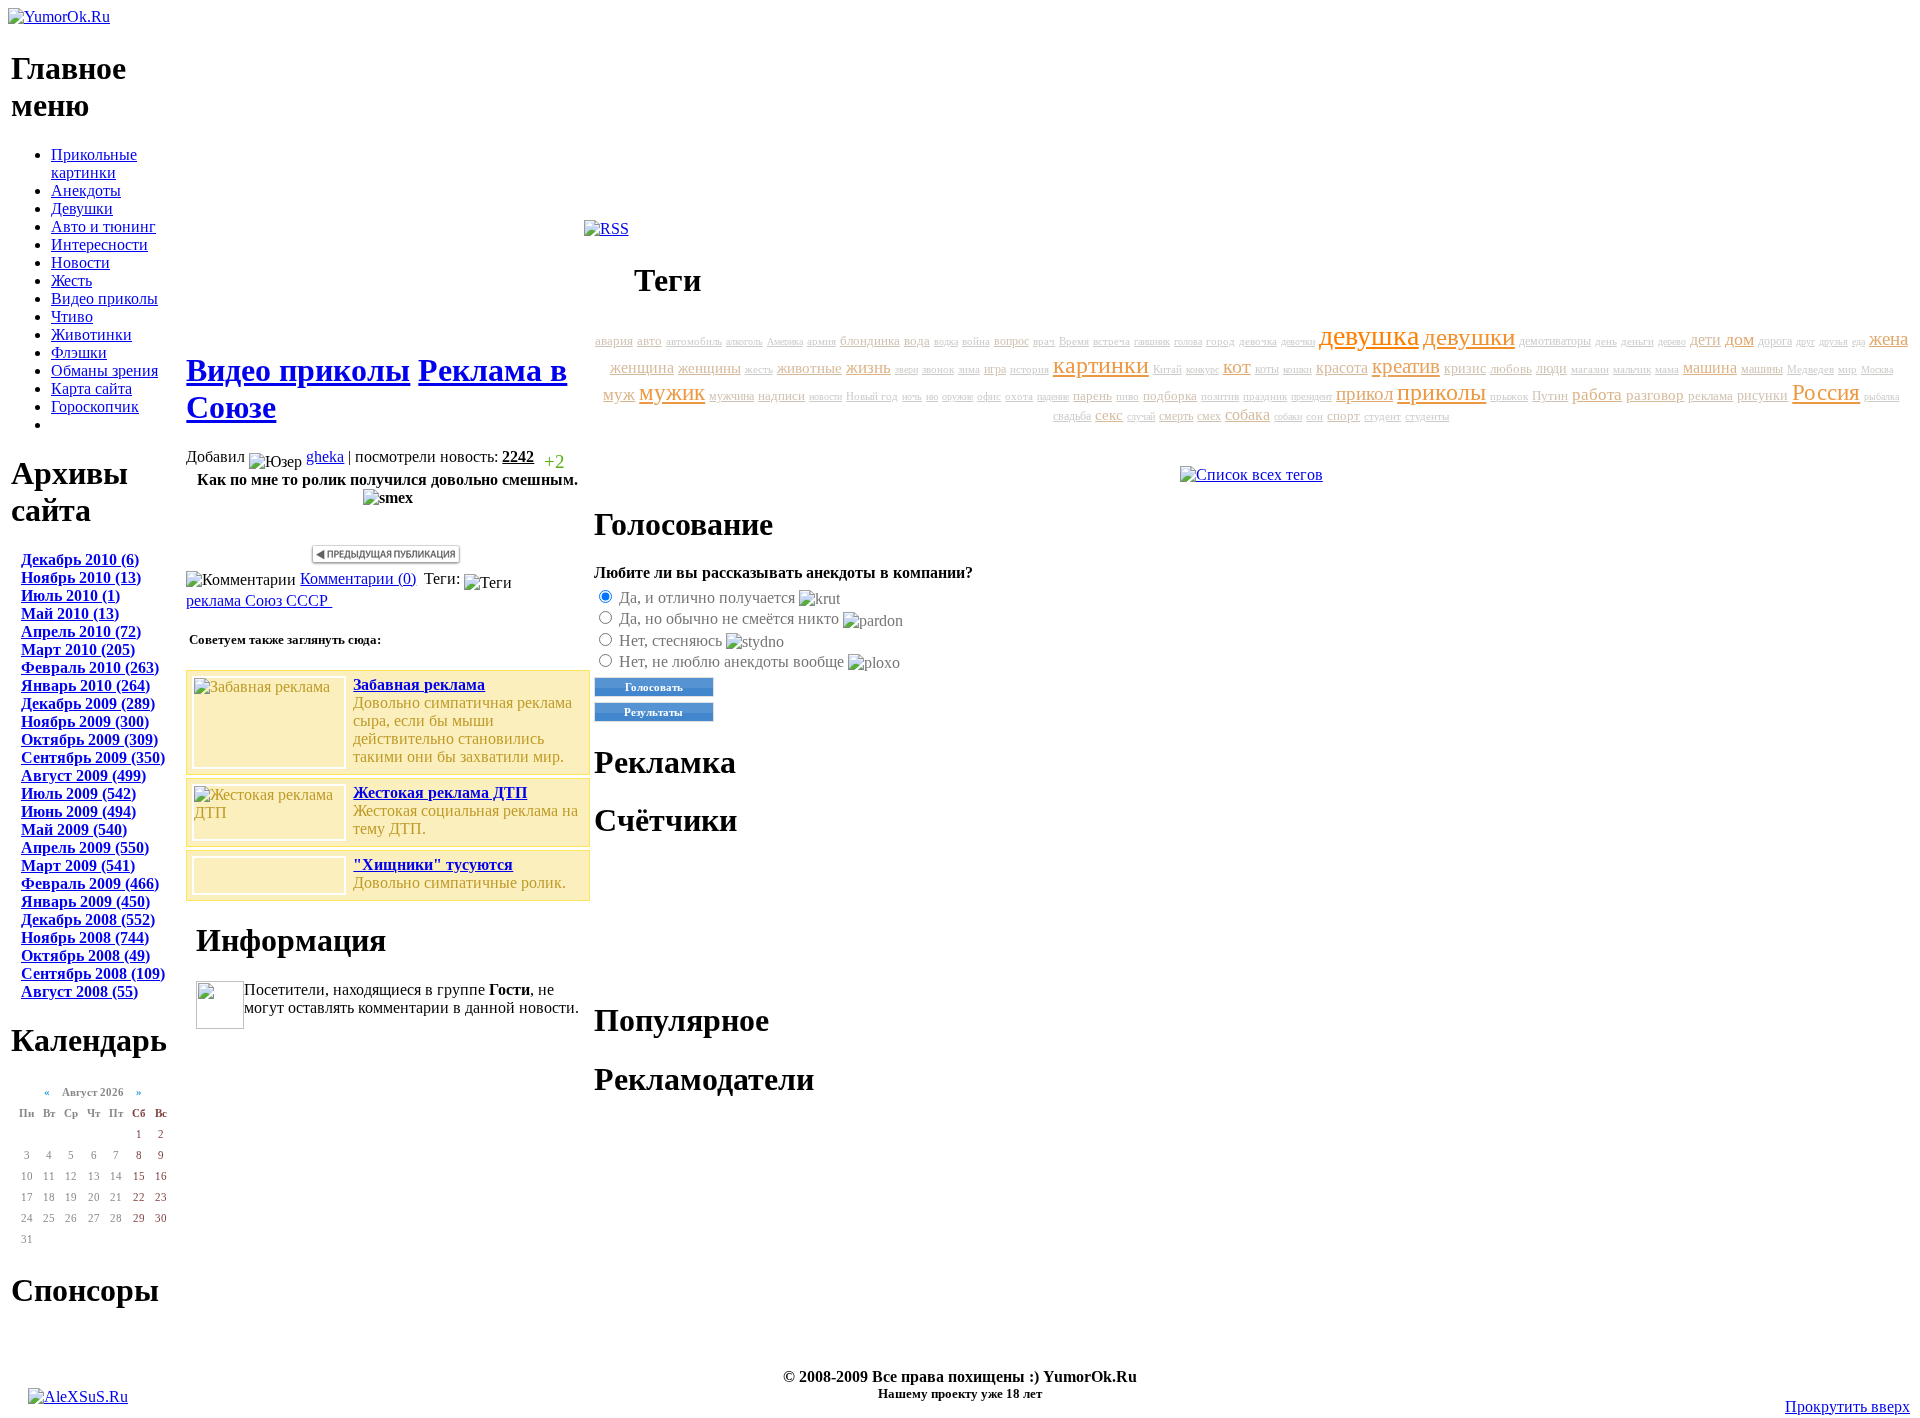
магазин (1590, 369)
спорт (1343, 415)
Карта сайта (91, 388)
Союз (265, 600)
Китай (1167, 369)
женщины (709, 368)
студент (1382, 416)
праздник (1265, 396)
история (1029, 369)
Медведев (1810, 369)
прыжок (1509, 396)
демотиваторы (1555, 341)
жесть (759, 369)
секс (1109, 415)
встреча (1111, 341)
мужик (672, 392)
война (976, 341)
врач (1044, 341)
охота (1019, 396)
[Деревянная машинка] (385, 560)
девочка (1258, 341)
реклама (215, 600)
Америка (785, 341)
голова (1188, 341)
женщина (642, 367)
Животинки (91, 334)
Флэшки (79, 352)
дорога (1775, 341)
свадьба (1072, 416)
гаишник (1152, 341)
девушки (1469, 336)
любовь (1511, 368)
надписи (781, 396)
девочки (1298, 341)
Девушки (82, 208)
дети (1705, 339)
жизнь (868, 367)
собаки (1288, 416)
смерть (1176, 416)
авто (649, 340)
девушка (1369, 335)
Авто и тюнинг (103, 226)
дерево (1672, 341)
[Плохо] (580, 461)
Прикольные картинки (94, 163)
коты (1267, 369)
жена (1888, 338)
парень (1092, 395)
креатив (1406, 366)
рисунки (1762, 395)
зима (969, 369)
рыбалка (1881, 396)
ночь (912, 396)
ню (932, 396)
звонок (938, 369)
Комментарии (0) (358, 578)
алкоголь (744, 341)
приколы (1441, 392)
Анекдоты (86, 190)
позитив (1220, 396)
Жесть (71, 280)
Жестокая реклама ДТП (440, 792)
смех (1209, 416)
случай (1141, 416)
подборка (1170, 396)
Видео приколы (104, 298)
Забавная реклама (419, 684)
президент (1311, 396)
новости (825, 396)
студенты (1427, 416)
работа (1597, 394)
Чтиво (72, 316)
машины (1762, 369)
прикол (1364, 394)
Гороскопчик (95, 406)
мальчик (1632, 369)
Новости (80, 262)
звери (906, 369)
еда (1858, 341)
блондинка (870, 341)
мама (1667, 369)
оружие (957, 396)
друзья (1833, 341)
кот (1237, 366)
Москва (1877, 369)
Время (1074, 341)
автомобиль (694, 341)
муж (619, 394)
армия (821, 341)
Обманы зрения (104, 370)
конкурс (1202, 369)
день (1606, 341)
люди (1551, 368)
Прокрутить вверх (1847, 1406)
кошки (1297, 369)
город (1220, 341)
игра (995, 369)
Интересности (99, 244)
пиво (1127, 396)
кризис (1465, 368)
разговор (1655, 395)
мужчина (731, 396)
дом (1739, 339)
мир (1847, 369)
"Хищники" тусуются (433, 864)
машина (1710, 368)
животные (809, 367)
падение (1053, 396)
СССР (309, 600)
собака (1247, 414)
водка (946, 341)
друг (1805, 341)
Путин (1550, 395)
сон (1314, 416)
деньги (1637, 341)
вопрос (1011, 341)
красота (1342, 367)
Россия (1826, 392)
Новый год (872, 396)
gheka (325, 456)
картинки (1101, 365)
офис (989, 396)
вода (917, 340)
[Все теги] (1251, 474)
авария (614, 341)
